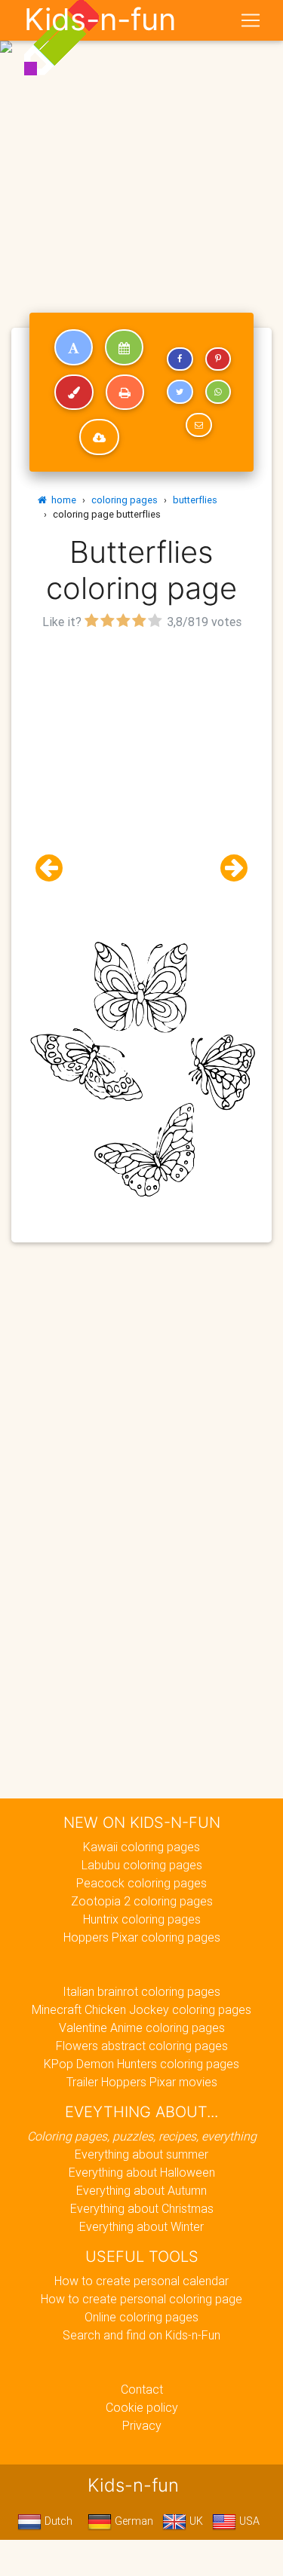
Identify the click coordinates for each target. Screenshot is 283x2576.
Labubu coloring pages (142, 1865)
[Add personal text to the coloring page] (74, 347)
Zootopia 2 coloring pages (142, 1901)
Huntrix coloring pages (142, 1919)
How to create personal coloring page (141, 2299)
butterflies (195, 500)
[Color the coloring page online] (74, 393)
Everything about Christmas (142, 2208)
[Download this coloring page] (99, 437)
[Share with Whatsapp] (218, 392)
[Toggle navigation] (251, 20)
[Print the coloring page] (125, 393)
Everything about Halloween (142, 2172)
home (62, 500)
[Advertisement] (141, 147)
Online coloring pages (141, 2317)
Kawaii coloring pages (141, 1847)
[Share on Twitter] (180, 392)
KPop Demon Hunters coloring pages (141, 2064)
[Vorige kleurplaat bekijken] (55, 868)
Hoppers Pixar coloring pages (142, 1937)
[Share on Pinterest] (218, 359)
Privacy (142, 2425)
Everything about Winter (141, 2226)
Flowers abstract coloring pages (142, 2046)
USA (248, 2521)
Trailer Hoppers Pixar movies (142, 2082)
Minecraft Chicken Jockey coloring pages (141, 2009)
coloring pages (125, 500)
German (132, 2521)
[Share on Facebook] (180, 359)
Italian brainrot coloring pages (141, 1991)
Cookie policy (142, 2407)
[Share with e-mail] (198, 425)
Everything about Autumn (141, 2190)
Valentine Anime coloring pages (142, 2027)
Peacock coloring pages (141, 1883)
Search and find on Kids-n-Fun (141, 2335)
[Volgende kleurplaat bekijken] (228, 868)
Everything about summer (141, 2154)
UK (195, 2521)
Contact (142, 2389)
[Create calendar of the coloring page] (124, 347)
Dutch (57, 2521)
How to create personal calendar (141, 2281)
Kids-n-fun (100, 20)
